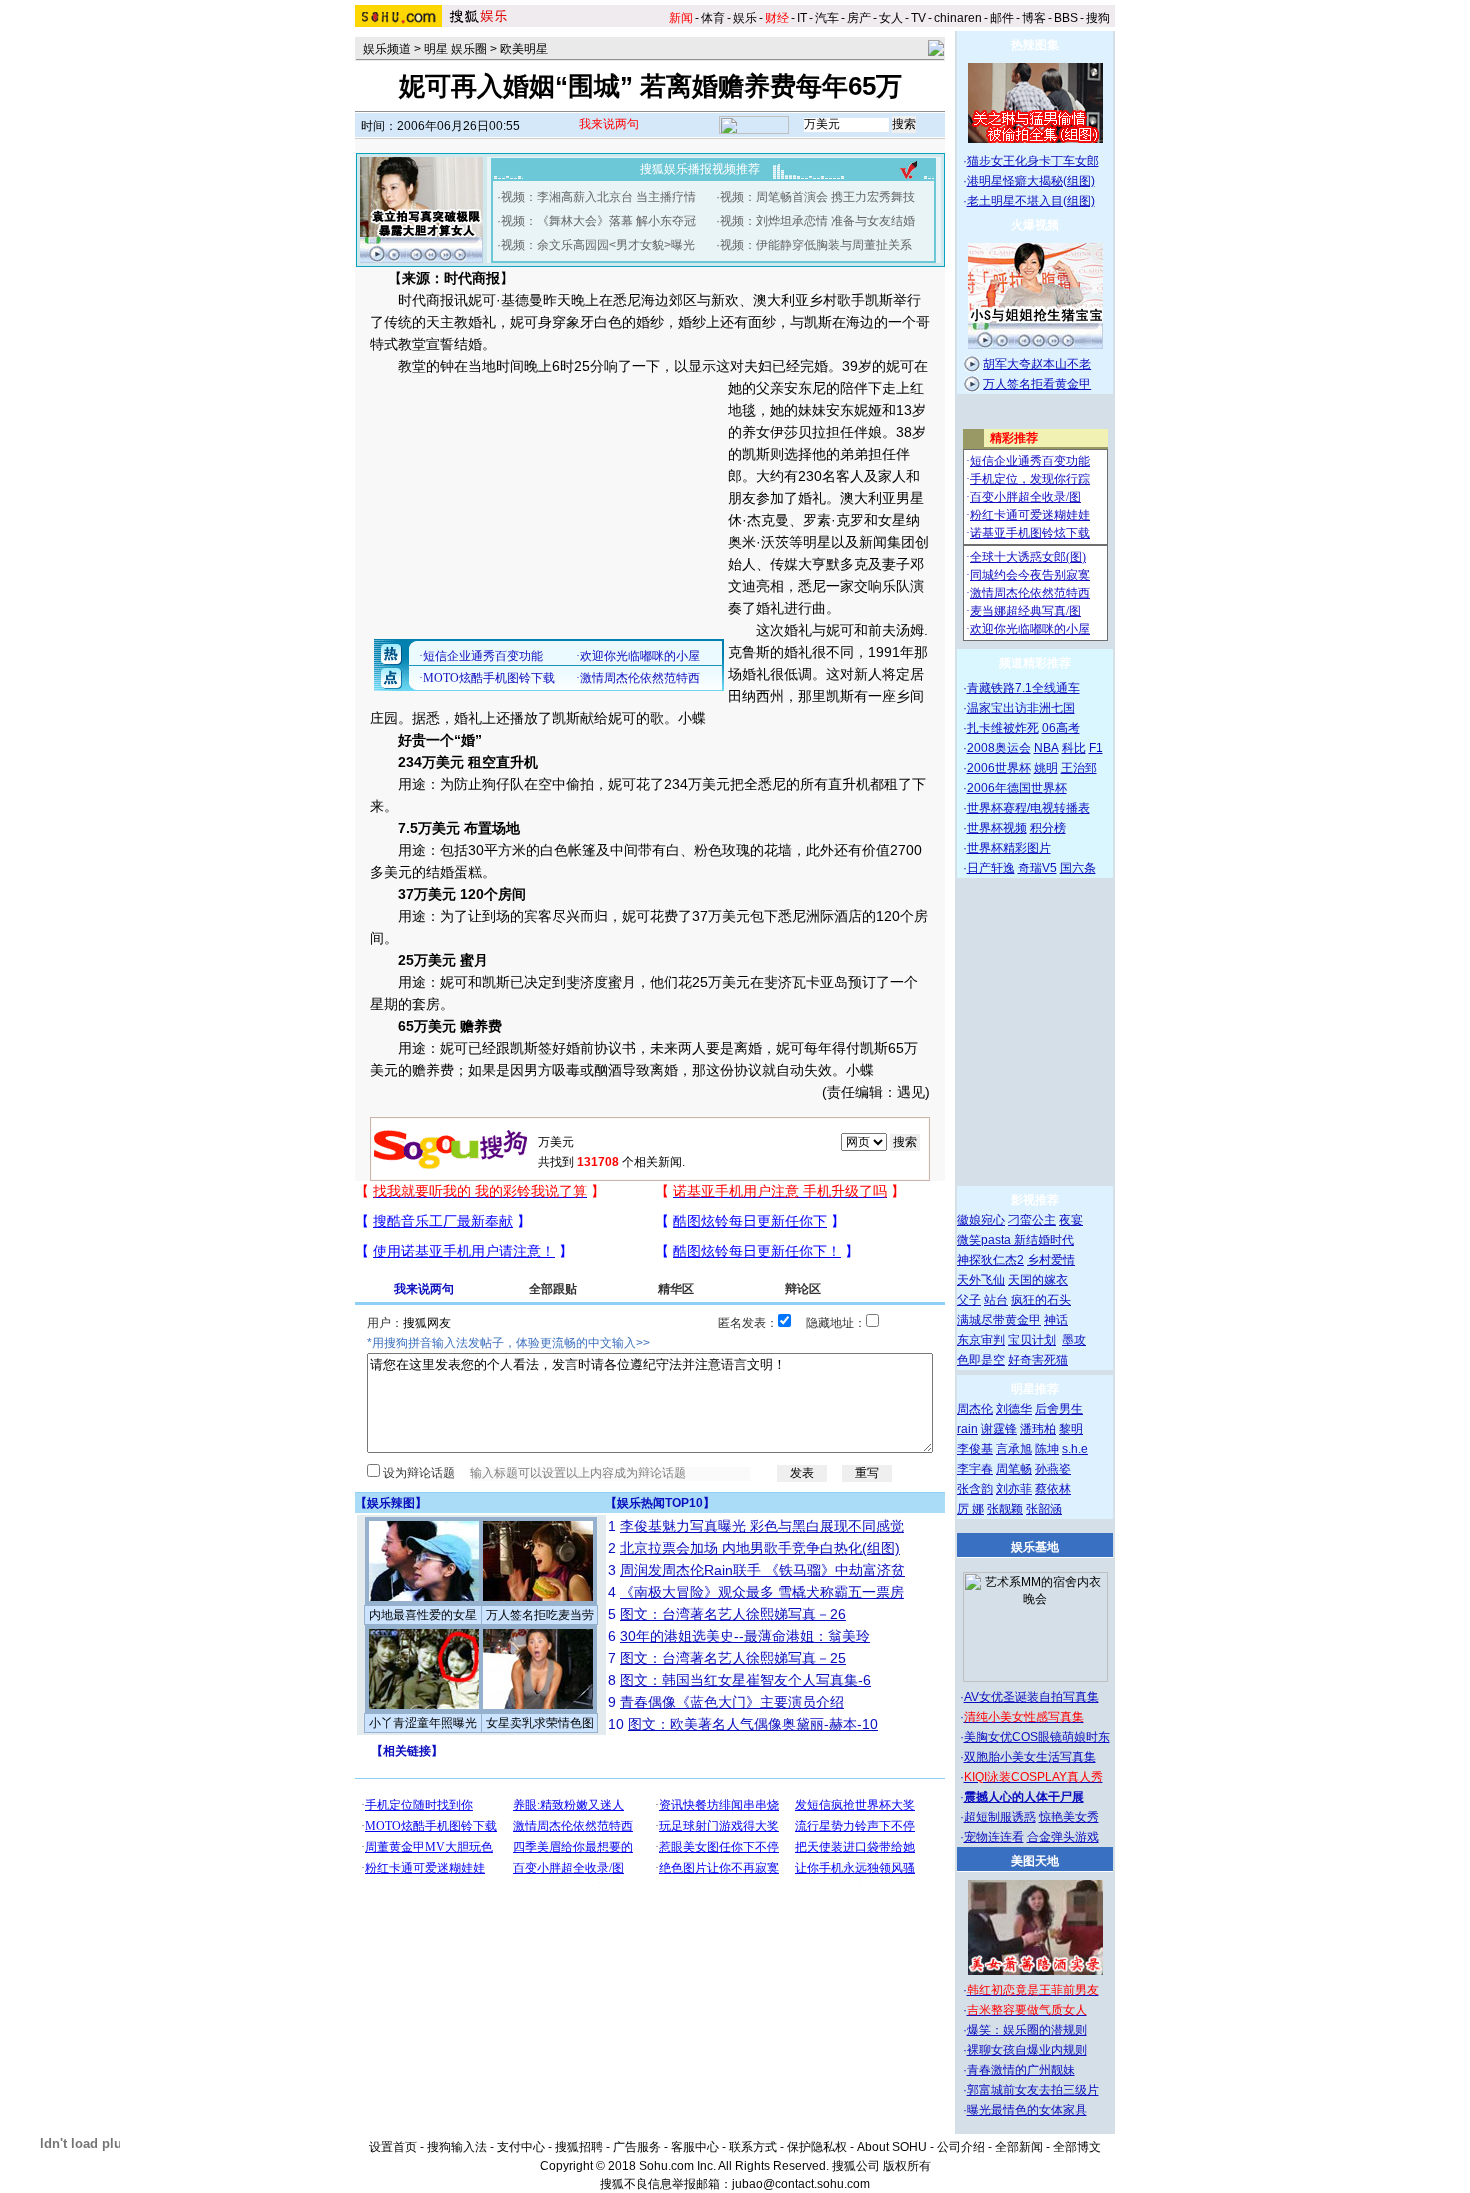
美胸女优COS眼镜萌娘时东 (1037, 1737)
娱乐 (745, 18)
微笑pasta (985, 1240)
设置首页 (393, 2147)
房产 (859, 18)
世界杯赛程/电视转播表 (1028, 808)
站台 (996, 1300)
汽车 (827, 18)
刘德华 (1014, 1409)
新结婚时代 (1044, 1240)
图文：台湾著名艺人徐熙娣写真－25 (733, 1658)
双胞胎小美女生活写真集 (1030, 1757)
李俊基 (975, 1449)
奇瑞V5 (1037, 868)
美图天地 (1035, 1861)
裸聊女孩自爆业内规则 (1027, 2050)
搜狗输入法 (457, 2147)
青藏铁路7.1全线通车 (1023, 688)
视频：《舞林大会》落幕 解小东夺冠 (598, 221)
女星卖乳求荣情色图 (540, 1723)
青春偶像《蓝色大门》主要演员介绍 (732, 1702)
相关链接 (407, 1751)
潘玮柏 (1038, 1429)
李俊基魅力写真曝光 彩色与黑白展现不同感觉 (762, 1526)
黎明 (1071, 1429)
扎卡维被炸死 (1003, 728)
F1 (1096, 748)
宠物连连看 (994, 1837)
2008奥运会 (999, 748)
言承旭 (1014, 1449)
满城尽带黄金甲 (999, 1320)
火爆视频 (1035, 225)
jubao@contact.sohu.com (801, 2184)
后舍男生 (1059, 1409)
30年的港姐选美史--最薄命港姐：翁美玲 (745, 1636)
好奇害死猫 (1038, 1360)
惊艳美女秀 (1069, 1817)
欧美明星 (524, 49)
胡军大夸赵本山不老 (1037, 364)
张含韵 (975, 1489)
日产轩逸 (991, 868)
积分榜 (1048, 828)
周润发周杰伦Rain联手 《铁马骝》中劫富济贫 (762, 1570)
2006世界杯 (999, 768)
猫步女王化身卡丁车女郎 (1033, 161)
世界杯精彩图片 (1009, 848)
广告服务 (637, 2147)
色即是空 (981, 1360)
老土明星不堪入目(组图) (1031, 201)
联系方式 (753, 2147)
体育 (713, 18)
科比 (1074, 748)
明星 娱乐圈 (455, 49)
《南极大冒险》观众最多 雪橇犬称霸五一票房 (762, 1592)
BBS (1066, 18)
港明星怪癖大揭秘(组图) (1031, 181)
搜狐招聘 (579, 2147)
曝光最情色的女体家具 (1027, 2110)
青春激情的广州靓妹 (1021, 2070)
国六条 (1078, 868)
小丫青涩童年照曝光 (423, 1723)
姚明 (1046, 768)
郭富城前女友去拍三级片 (1033, 2090)
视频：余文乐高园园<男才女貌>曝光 (598, 245)
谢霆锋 (999, 1429)
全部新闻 (1019, 2147)
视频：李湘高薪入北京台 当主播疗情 (598, 197)
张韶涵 (1044, 1509)
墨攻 (1074, 1340)
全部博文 (1077, 2147)
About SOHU (892, 2147)
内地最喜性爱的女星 (423, 1615)
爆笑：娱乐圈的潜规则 (1027, 2030)
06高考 (1061, 728)
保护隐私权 (817, 2147)
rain (967, 1429)
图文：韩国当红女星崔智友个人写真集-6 (745, 1680)
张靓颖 (1005, 1509)
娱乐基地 (1035, 1547)
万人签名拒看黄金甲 (1037, 384)
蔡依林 (1053, 1489)
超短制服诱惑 (1000, 1817)
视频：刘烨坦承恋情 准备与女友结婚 (817, 221)
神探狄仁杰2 (990, 1260)
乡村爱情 (1051, 1260)
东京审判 (981, 1340)
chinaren (958, 18)
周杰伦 (975, 1409)
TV (918, 18)
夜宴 (1071, 1220)
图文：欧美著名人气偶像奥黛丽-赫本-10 (753, 1724)
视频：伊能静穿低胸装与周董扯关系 (816, 245)
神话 (1056, 1320)
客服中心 (695, 2147)
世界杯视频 (997, 828)
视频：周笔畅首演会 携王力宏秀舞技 (817, 197)
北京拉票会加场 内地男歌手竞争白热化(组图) (760, 1548)
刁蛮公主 (1032, 1220)
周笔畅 (1014, 1469)
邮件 (1002, 18)
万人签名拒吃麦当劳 (540, 1615)
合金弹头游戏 (1063, 1837)
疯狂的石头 (1041, 1300)
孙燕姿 (1053, 1469)
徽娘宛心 (981, 1220)
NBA (1046, 748)
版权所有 (907, 2166)
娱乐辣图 (391, 1503)
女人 (891, 18)
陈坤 (1047, 1449)
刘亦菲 (1014, 1489)
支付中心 (521, 2147)
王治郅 (1079, 768)
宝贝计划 (1032, 1340)
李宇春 (975, 1469)
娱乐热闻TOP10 (660, 1503)
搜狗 (1098, 18)
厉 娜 (970, 1509)
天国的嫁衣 (1038, 1280)
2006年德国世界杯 (1017, 788)
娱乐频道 (387, 49)
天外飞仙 (981, 1280)
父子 (969, 1300)
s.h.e (1075, 1449)
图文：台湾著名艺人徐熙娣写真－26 (733, 1614)
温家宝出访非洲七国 (1021, 708)
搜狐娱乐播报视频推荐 (700, 169)
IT (802, 18)
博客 (1034, 18)
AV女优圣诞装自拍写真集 (1031, 1697)
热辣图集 (1035, 45)
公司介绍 (961, 2147)
